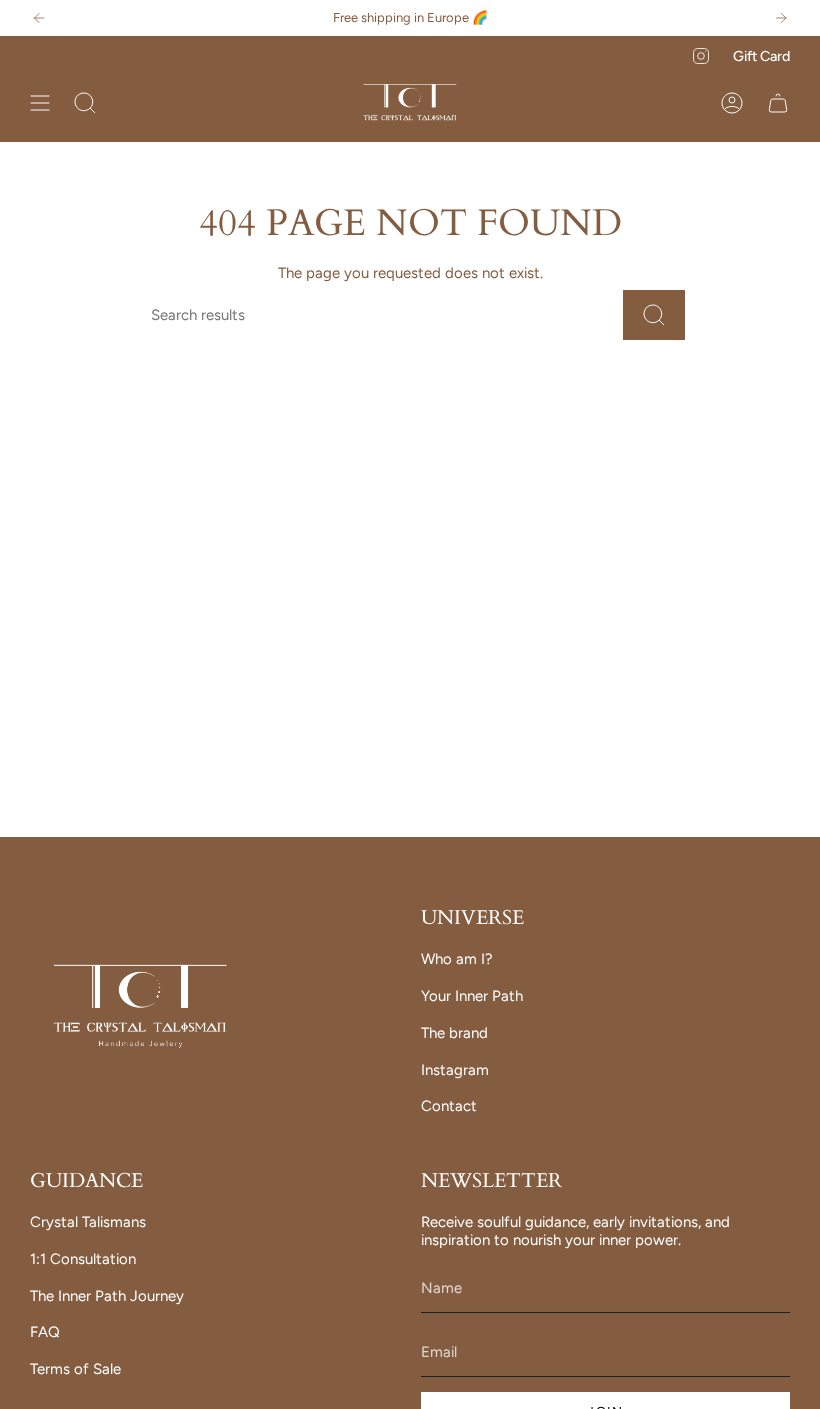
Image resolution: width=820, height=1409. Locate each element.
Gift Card (761, 56)
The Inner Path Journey (107, 1296)
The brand (454, 1033)
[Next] (781, 18)
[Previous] (39, 18)
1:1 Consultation (83, 1259)
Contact (449, 1106)
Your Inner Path (472, 996)
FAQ (45, 1332)
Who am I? (457, 959)
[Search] (654, 315)
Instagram (455, 1070)
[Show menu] (40, 103)
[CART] (778, 103)
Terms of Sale (75, 1369)
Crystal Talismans (88, 1222)
